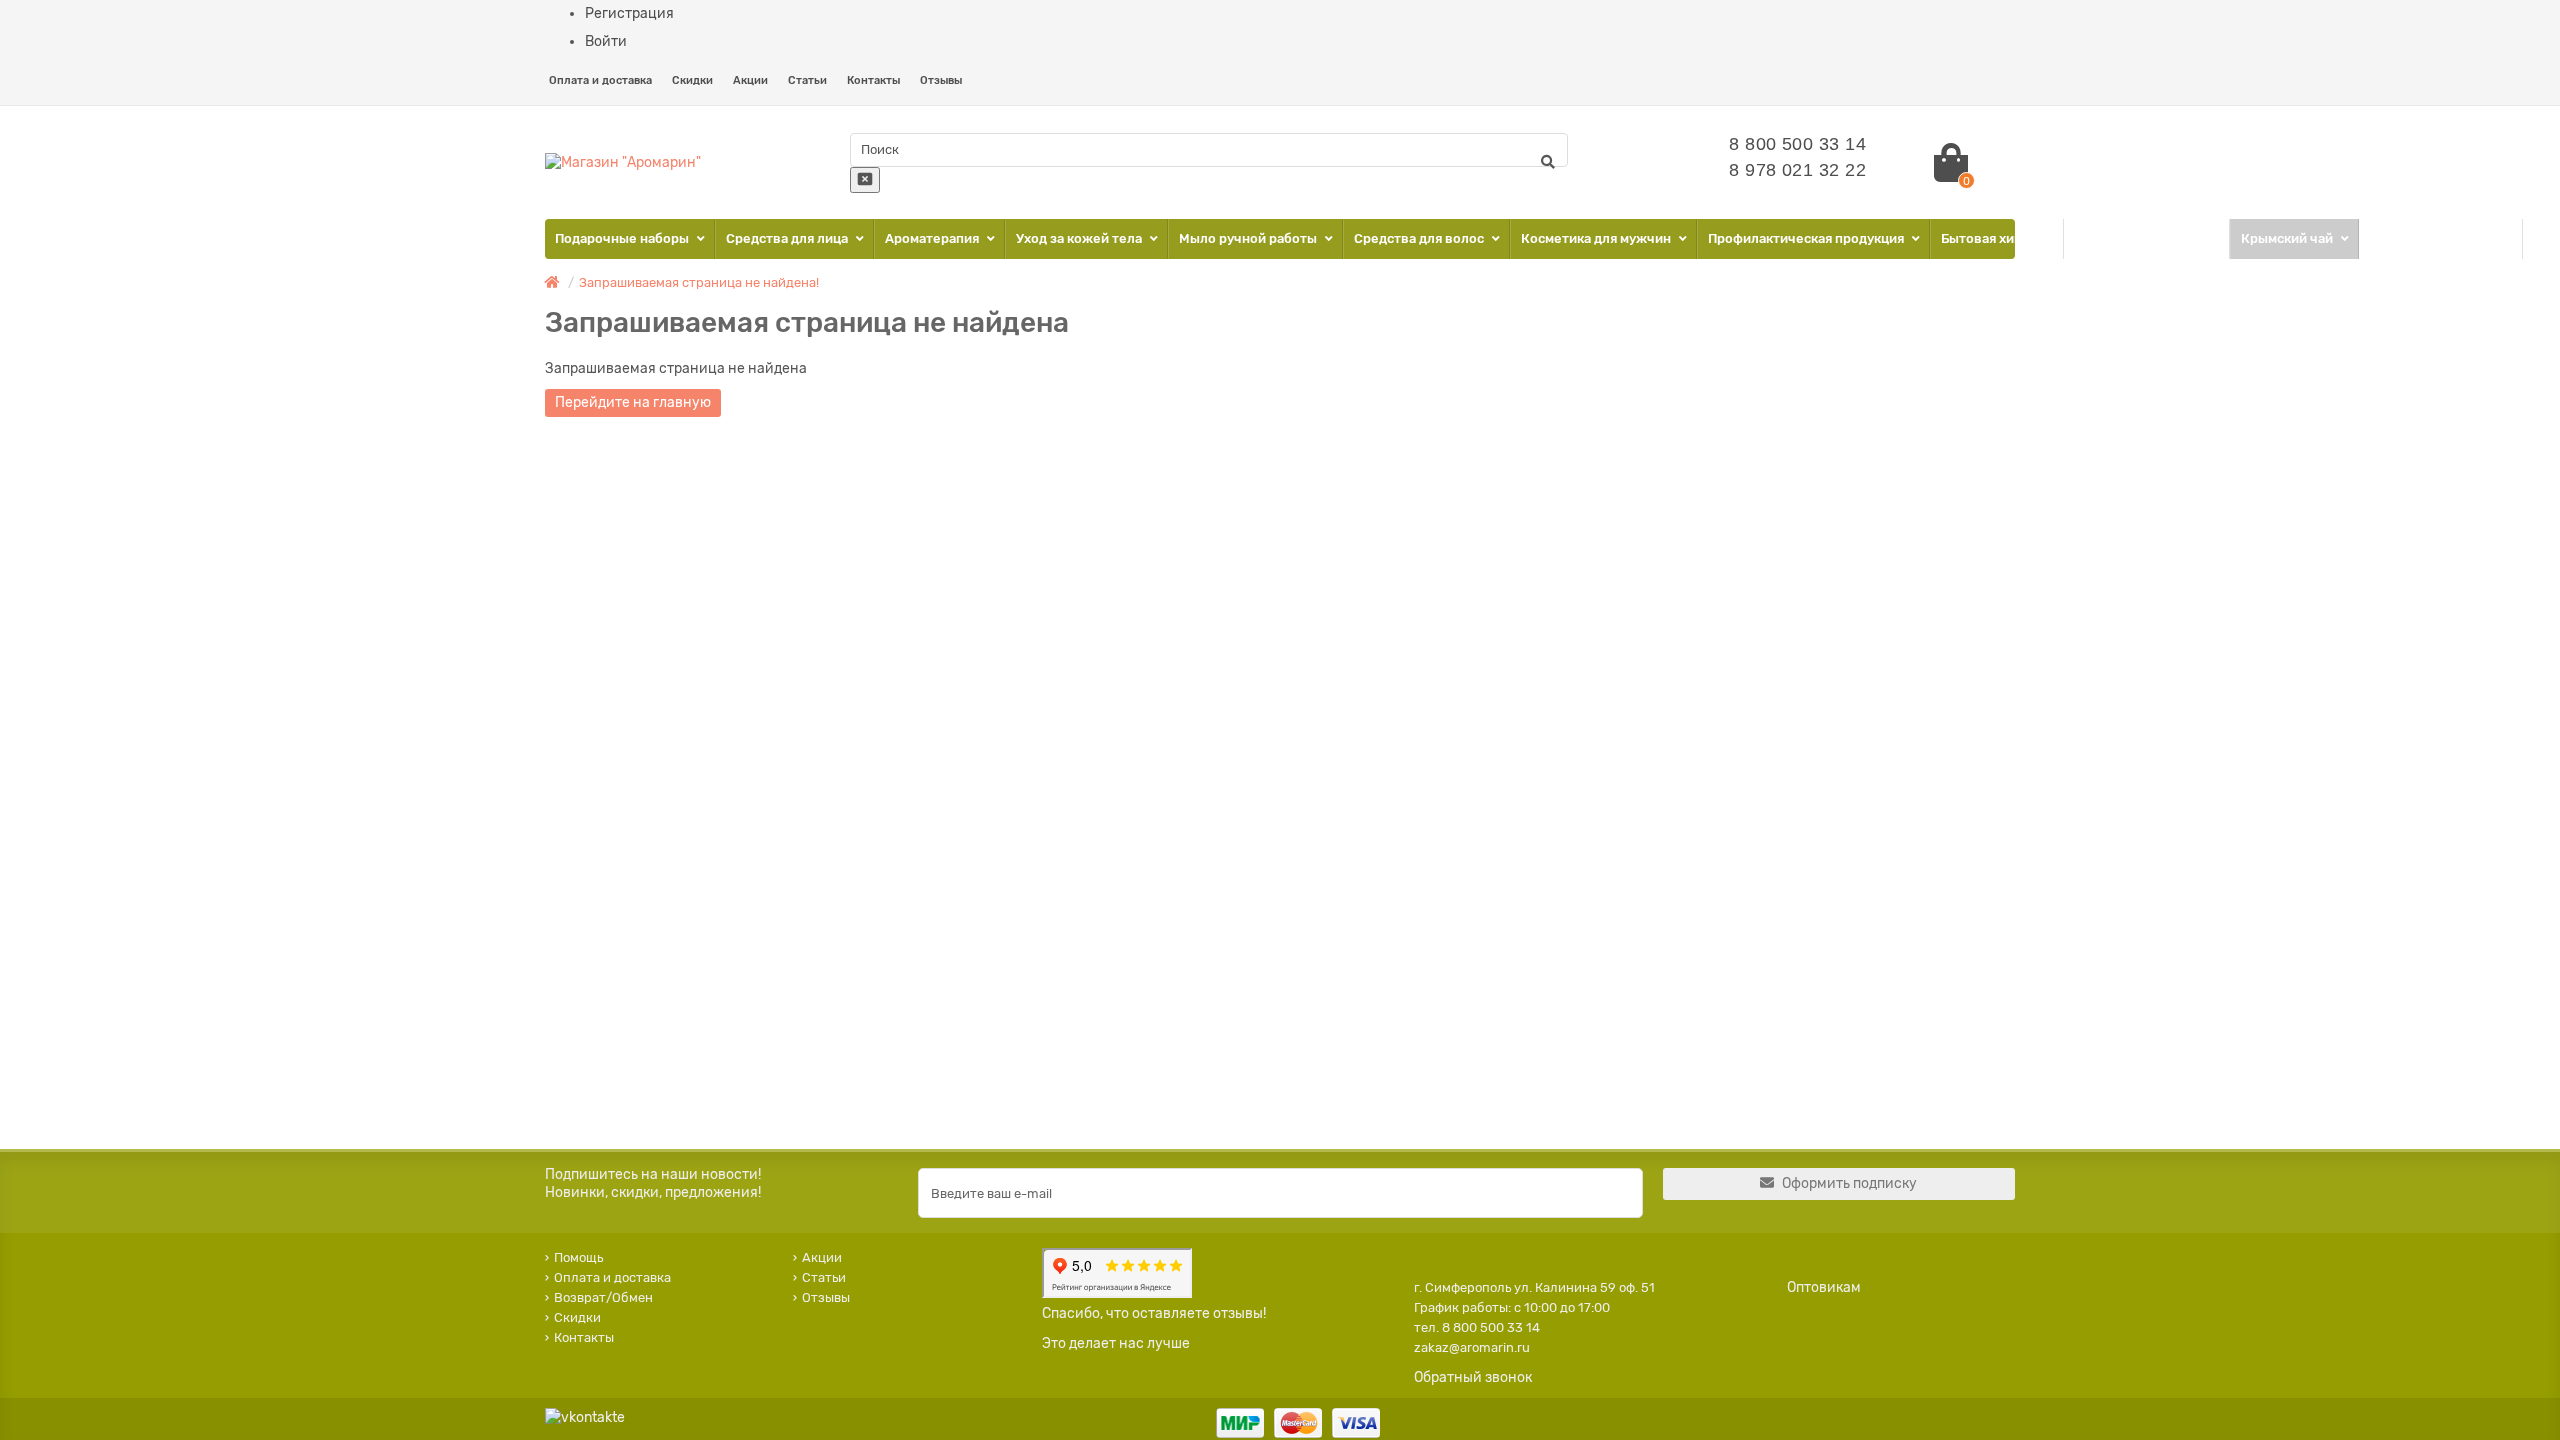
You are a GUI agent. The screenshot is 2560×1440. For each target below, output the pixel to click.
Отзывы (941, 80)
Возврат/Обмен (603, 1297)
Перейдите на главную (633, 402)
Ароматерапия (933, 238)
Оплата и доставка (600, 80)
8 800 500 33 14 (1797, 144)
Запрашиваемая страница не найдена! (699, 282)
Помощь (578, 1257)
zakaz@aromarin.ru (1472, 1347)
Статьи (807, 80)
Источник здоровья (2435, 238)
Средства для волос (1420, 238)
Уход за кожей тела (1080, 238)
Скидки (692, 80)
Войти (606, 41)
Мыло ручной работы (1249, 238)
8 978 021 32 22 (1797, 170)
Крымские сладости (2141, 238)
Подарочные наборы (623, 238)
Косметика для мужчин (1597, 238)
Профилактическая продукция (1807, 238)
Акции (750, 80)
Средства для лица (788, 238)
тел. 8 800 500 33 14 (1477, 1327)
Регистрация (629, 13)
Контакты (873, 80)
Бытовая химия (1991, 238)
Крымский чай (2288, 238)
